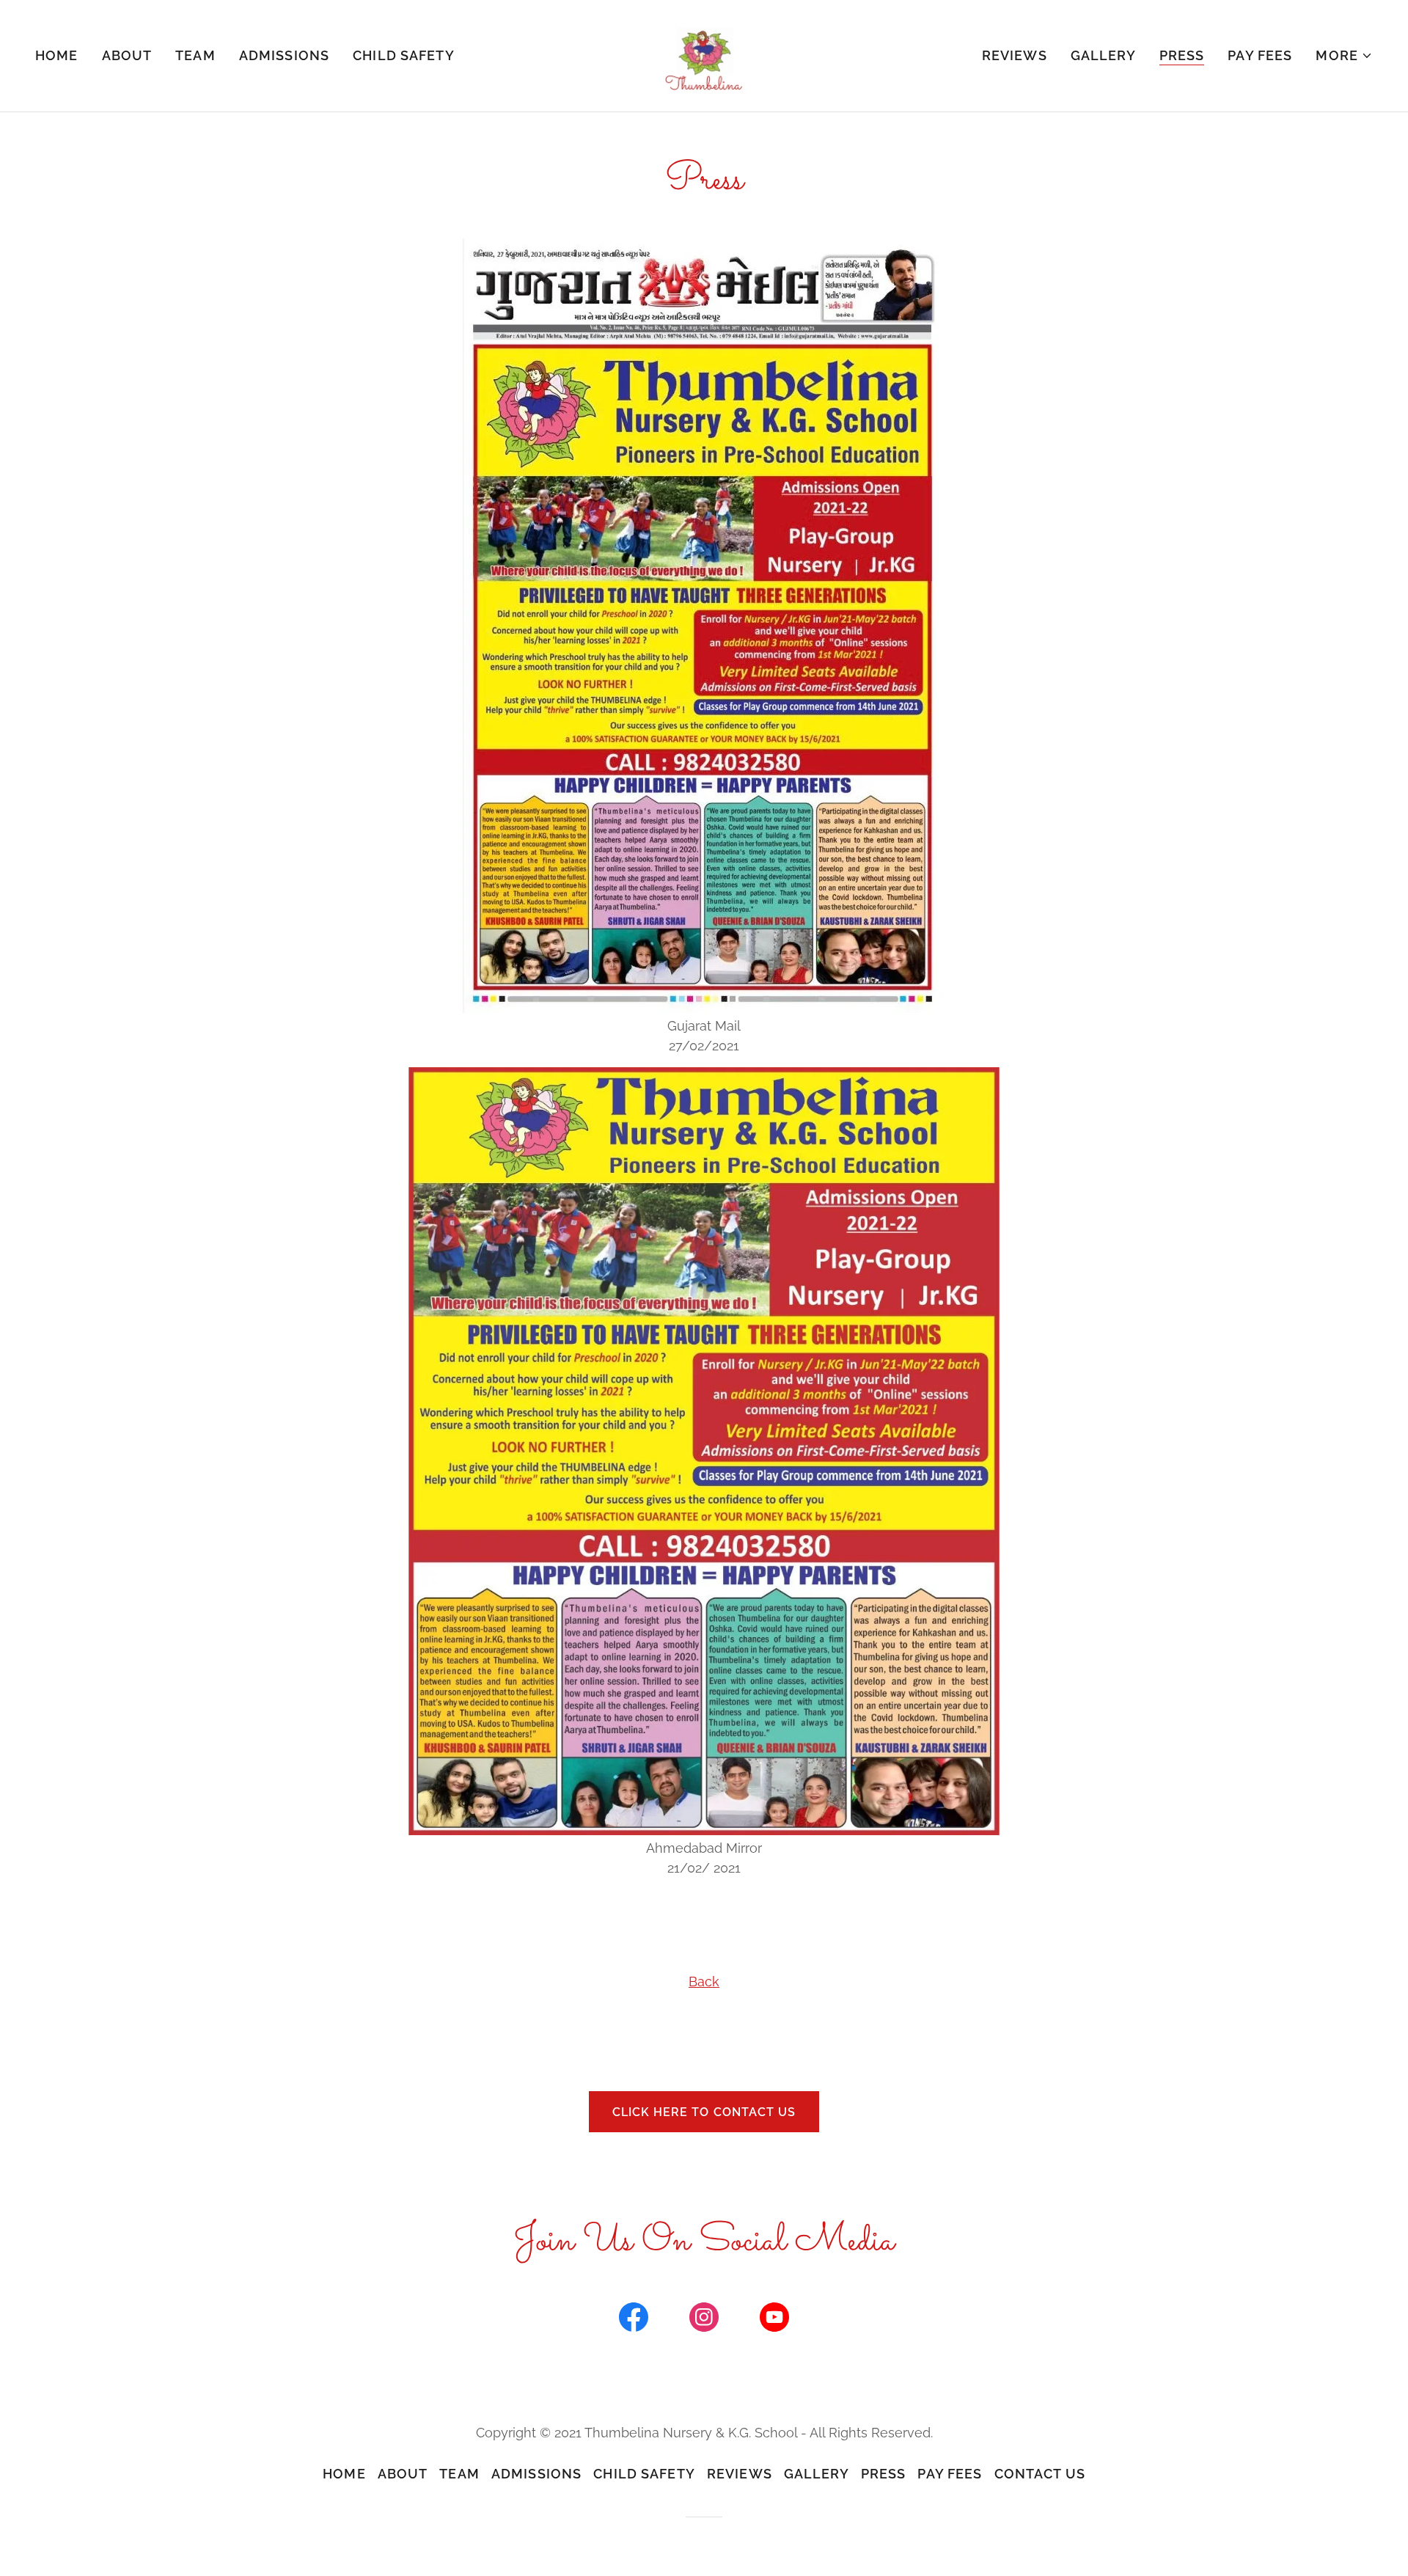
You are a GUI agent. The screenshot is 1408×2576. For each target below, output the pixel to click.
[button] (1344, 56)
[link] (704, 55)
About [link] (127, 55)
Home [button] (344, 2474)
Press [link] (1182, 55)
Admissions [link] (284, 55)
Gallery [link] (1103, 55)
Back (704, 1982)
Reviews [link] (1015, 55)
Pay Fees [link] (1260, 55)
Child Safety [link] (404, 55)
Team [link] (195, 55)
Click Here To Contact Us (704, 2112)
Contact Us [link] (1040, 2474)
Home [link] (57, 55)
